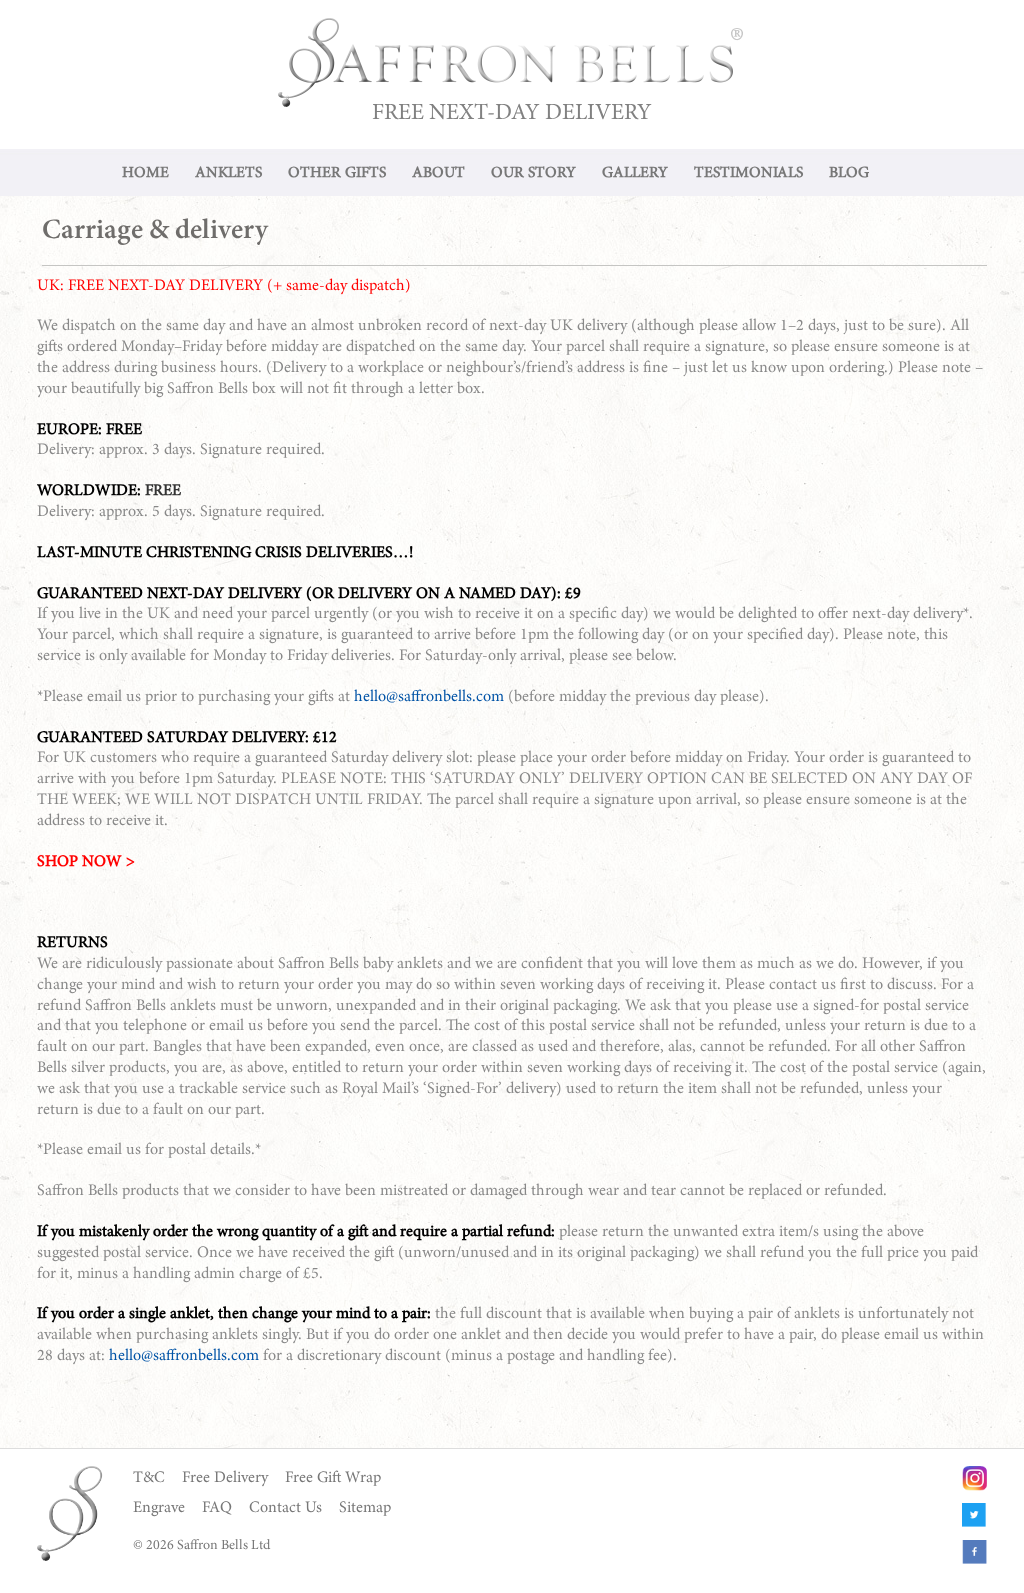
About (438, 173)
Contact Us (285, 1508)
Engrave (159, 1508)
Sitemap (365, 1508)
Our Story (533, 173)
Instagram (974, 1478)
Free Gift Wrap (333, 1478)
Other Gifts (337, 173)
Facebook (974, 1552)
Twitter (974, 1515)
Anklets (228, 173)
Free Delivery (225, 1478)
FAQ (217, 1508)
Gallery (635, 173)
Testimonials (748, 173)
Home (145, 173)
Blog (849, 173)
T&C (149, 1478)
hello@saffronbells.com (429, 697)
